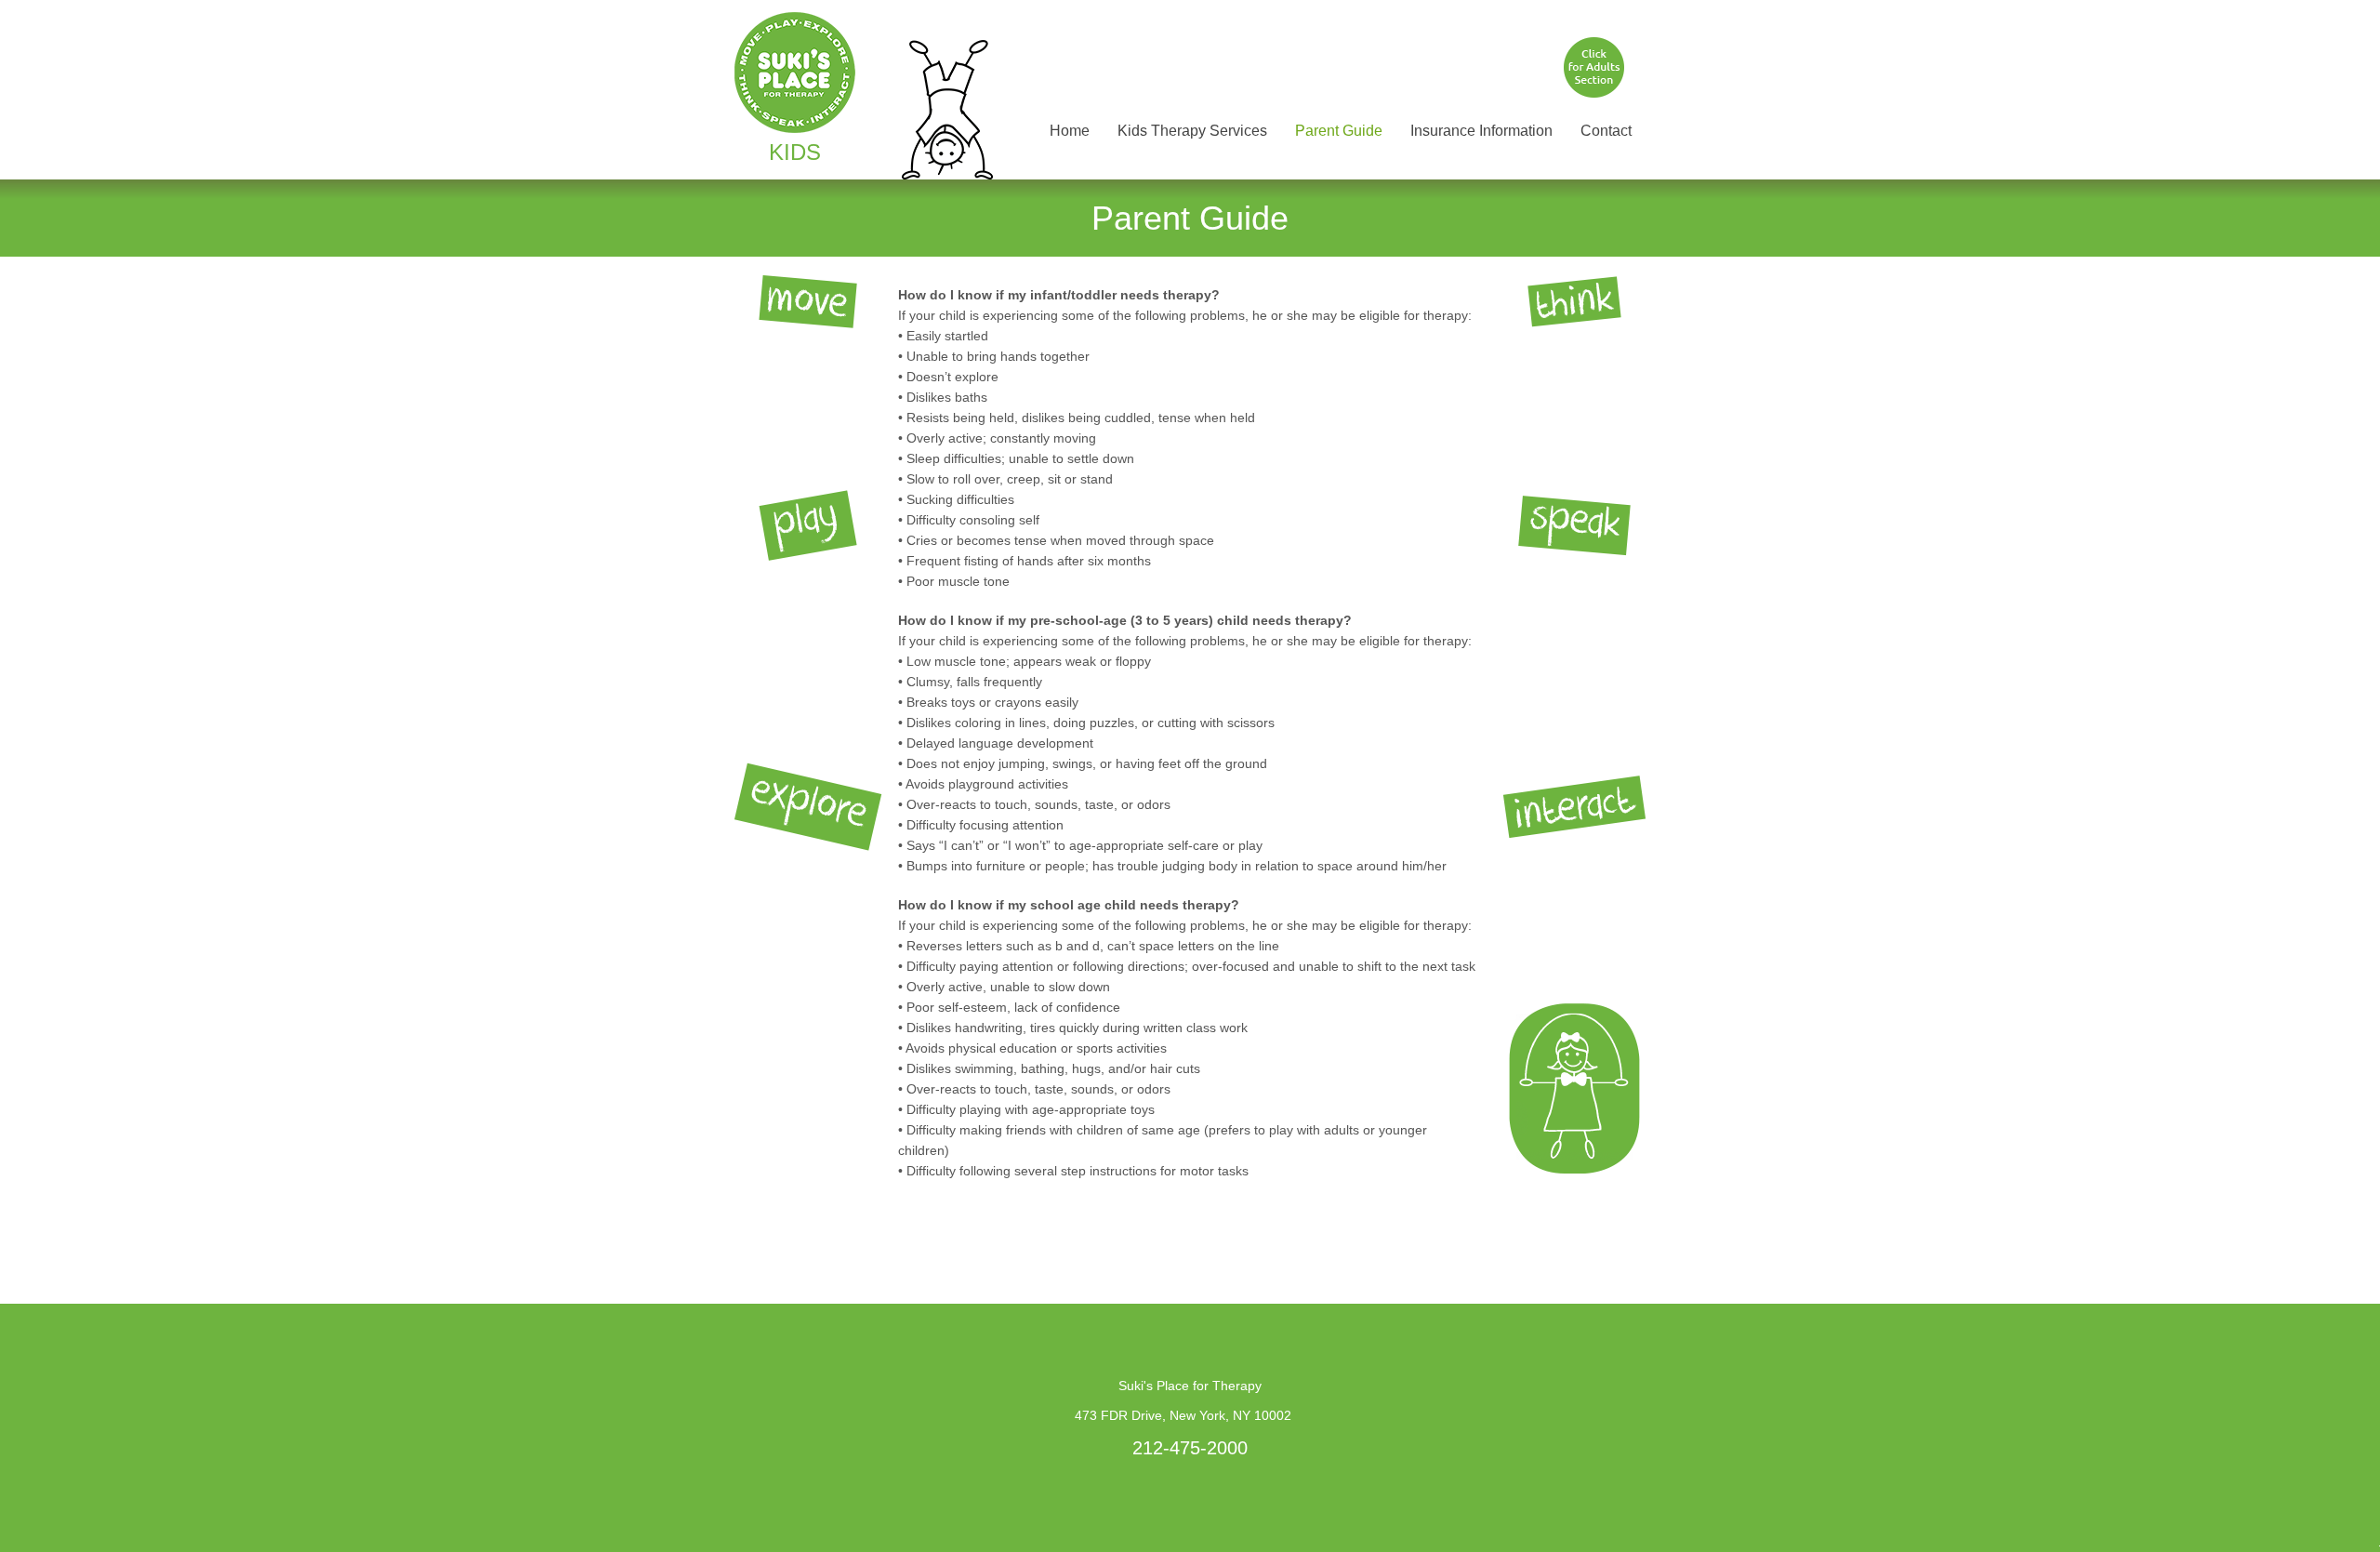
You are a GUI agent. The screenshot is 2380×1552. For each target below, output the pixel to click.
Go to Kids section (1598, 71)
